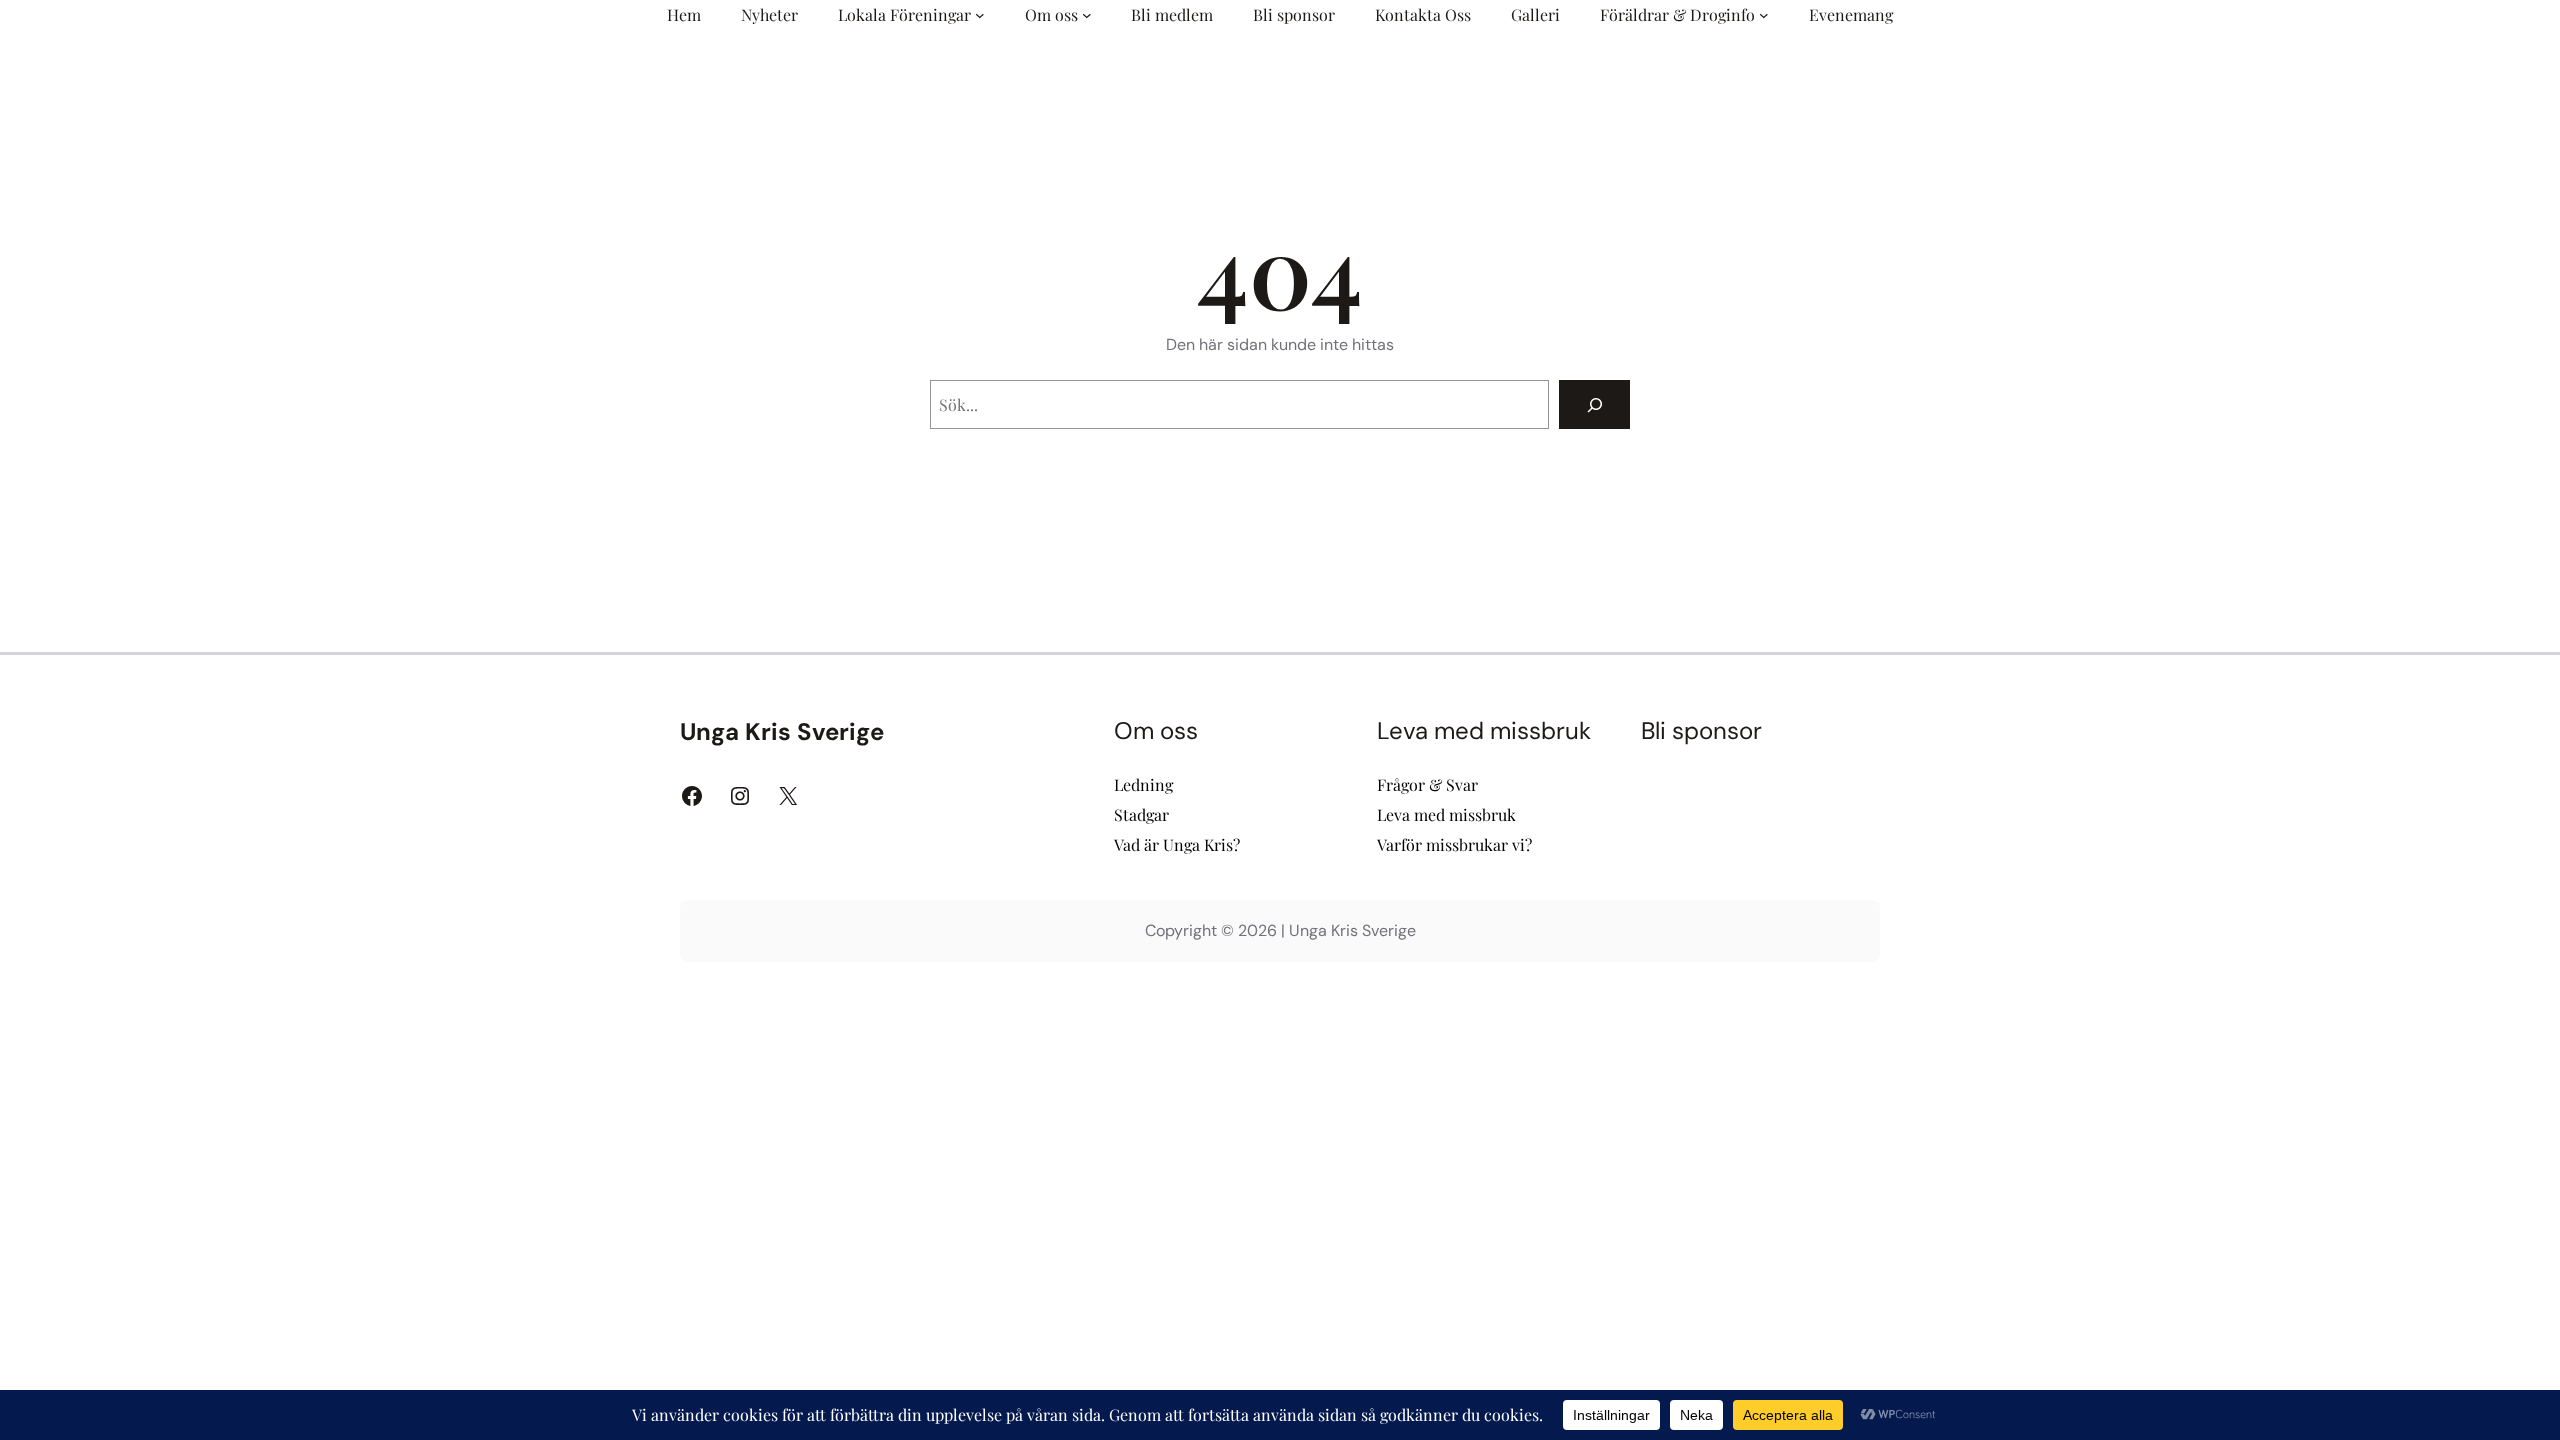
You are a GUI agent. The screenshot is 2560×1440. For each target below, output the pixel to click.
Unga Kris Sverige (782, 731)
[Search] (1594, 404)
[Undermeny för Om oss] (1087, 15)
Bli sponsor (1701, 730)
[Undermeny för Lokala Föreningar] (980, 15)
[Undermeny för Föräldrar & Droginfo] (1764, 15)
